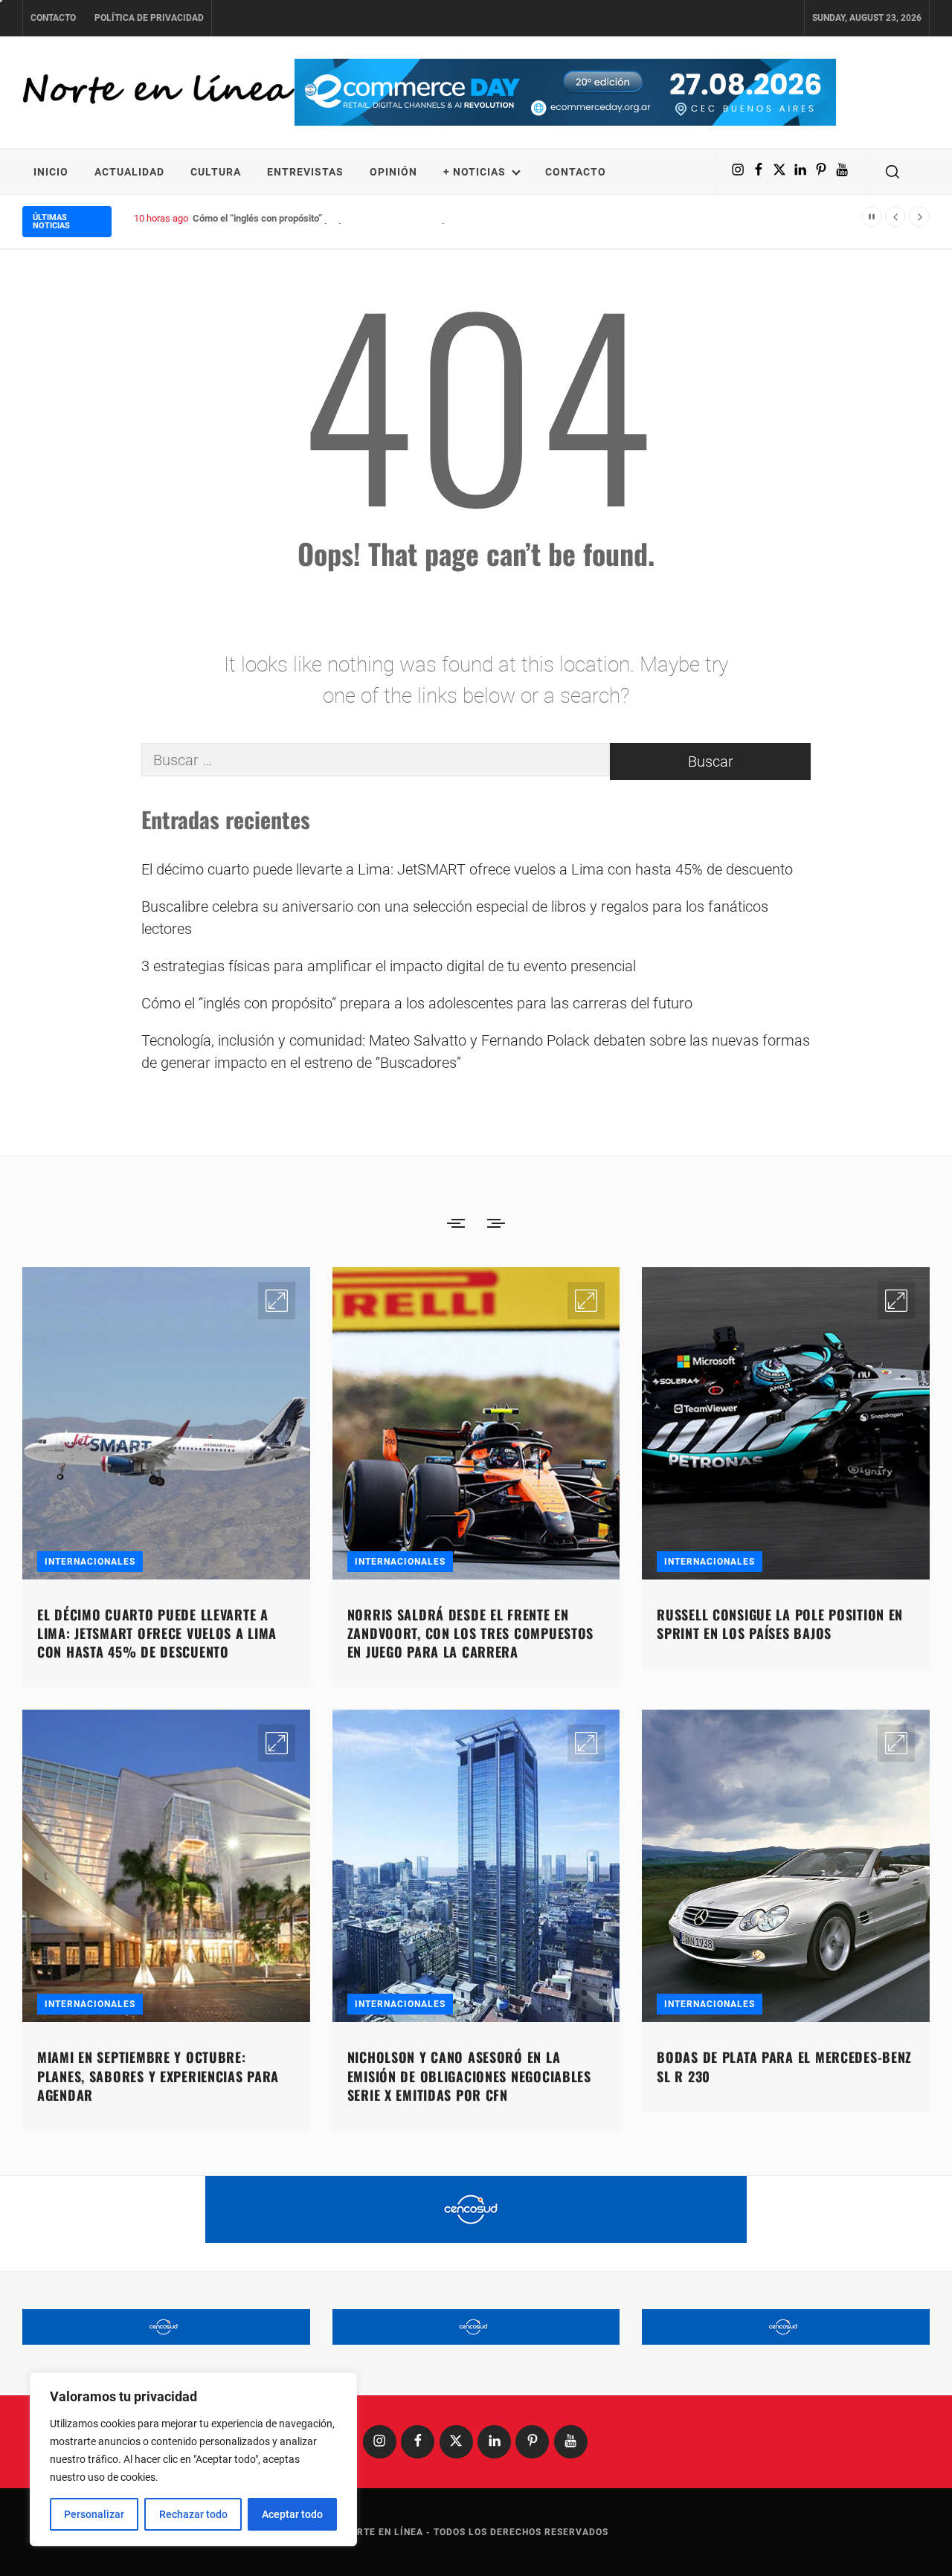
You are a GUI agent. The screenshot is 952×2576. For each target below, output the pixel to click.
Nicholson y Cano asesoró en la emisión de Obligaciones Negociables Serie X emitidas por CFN (469, 2076)
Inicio (51, 172)
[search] (892, 172)
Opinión (393, 172)
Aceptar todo (292, 2514)
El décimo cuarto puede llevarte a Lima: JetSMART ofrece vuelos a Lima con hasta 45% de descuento (467, 869)
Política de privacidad (149, 18)
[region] (193, 2459)
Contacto (53, 18)
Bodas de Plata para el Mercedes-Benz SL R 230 (784, 2066)
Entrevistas (305, 172)
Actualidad (129, 172)
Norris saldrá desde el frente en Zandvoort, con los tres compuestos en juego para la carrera (470, 1633)
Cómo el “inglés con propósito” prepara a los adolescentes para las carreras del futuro (376, 218)
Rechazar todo (193, 2514)
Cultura (216, 172)
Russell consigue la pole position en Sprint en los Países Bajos (780, 1624)
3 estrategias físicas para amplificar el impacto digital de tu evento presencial (389, 966)
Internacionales (90, 1562)
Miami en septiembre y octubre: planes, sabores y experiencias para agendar (158, 2076)
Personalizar (94, 2514)
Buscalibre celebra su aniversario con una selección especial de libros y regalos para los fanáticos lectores (455, 918)
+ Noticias (475, 172)
